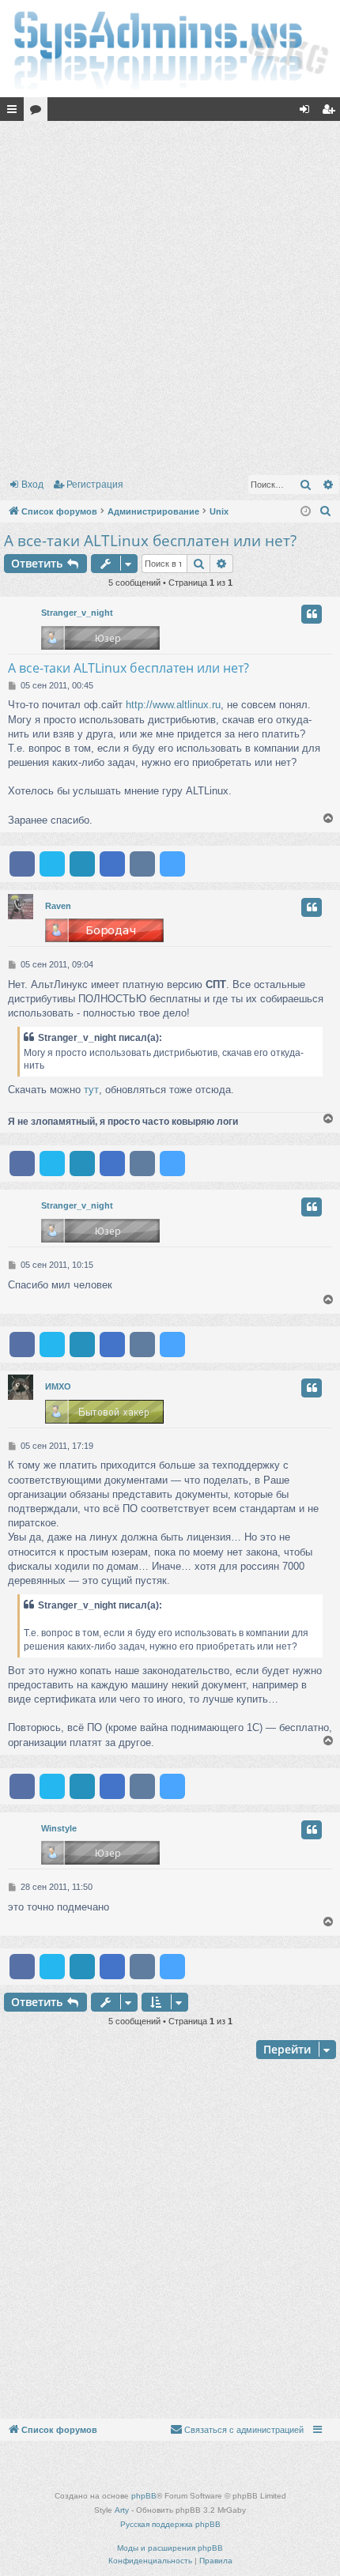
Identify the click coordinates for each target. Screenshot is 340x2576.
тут (91, 1090)
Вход (32, 485)
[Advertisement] (170, 295)
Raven (58, 906)
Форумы (39, 112)
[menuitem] (326, 511)
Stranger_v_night (77, 613)
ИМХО (58, 1386)
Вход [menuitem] (308, 112)
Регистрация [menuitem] (331, 112)
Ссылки (15, 112)
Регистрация (95, 485)
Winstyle (59, 1828)
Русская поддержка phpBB (170, 2524)
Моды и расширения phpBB (170, 2548)
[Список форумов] (170, 49)
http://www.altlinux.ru (173, 705)
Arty (122, 2510)
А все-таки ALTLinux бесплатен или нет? (150, 541)
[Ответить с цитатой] (312, 614)
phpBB (144, 2496)
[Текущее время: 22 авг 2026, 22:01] (306, 512)
